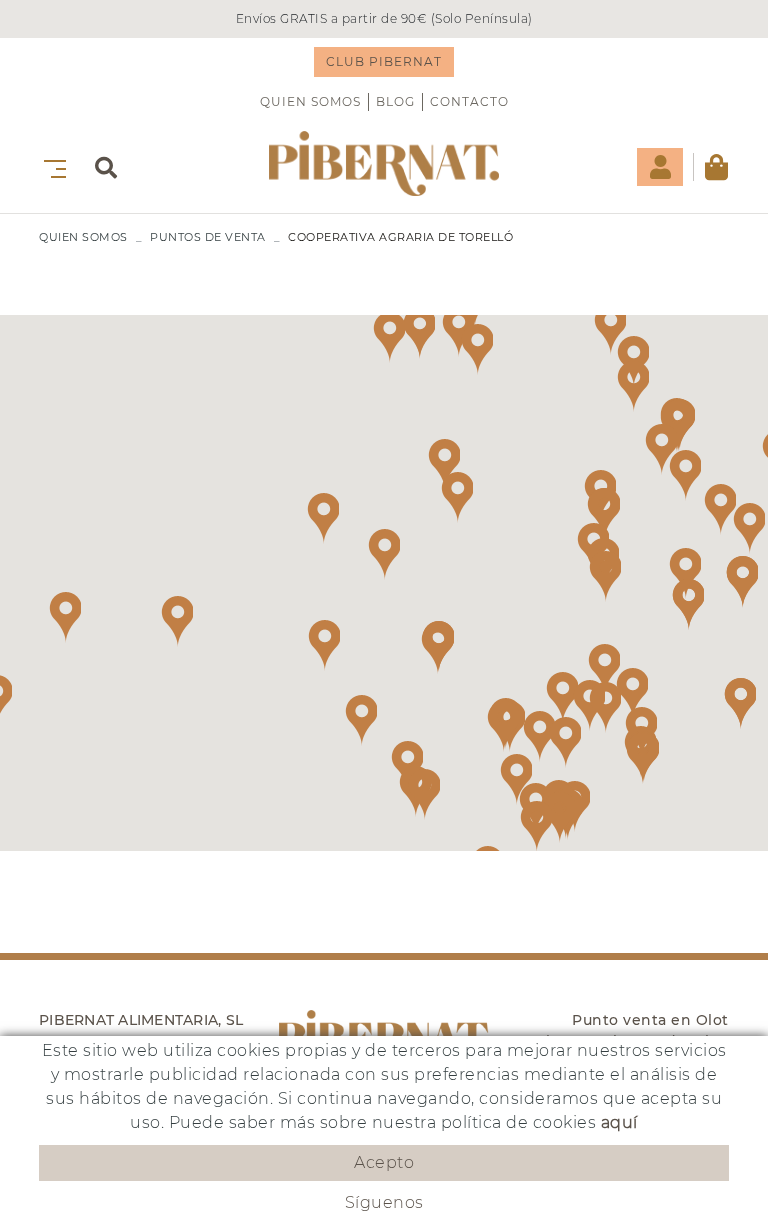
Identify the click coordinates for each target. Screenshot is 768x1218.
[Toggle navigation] (51, 166)
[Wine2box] (384, 163)
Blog (395, 101)
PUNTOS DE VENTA (208, 237)
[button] (632, 693)
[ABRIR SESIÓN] (660, 167)
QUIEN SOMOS (310, 101)
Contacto (469, 101)
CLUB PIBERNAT (384, 61)
